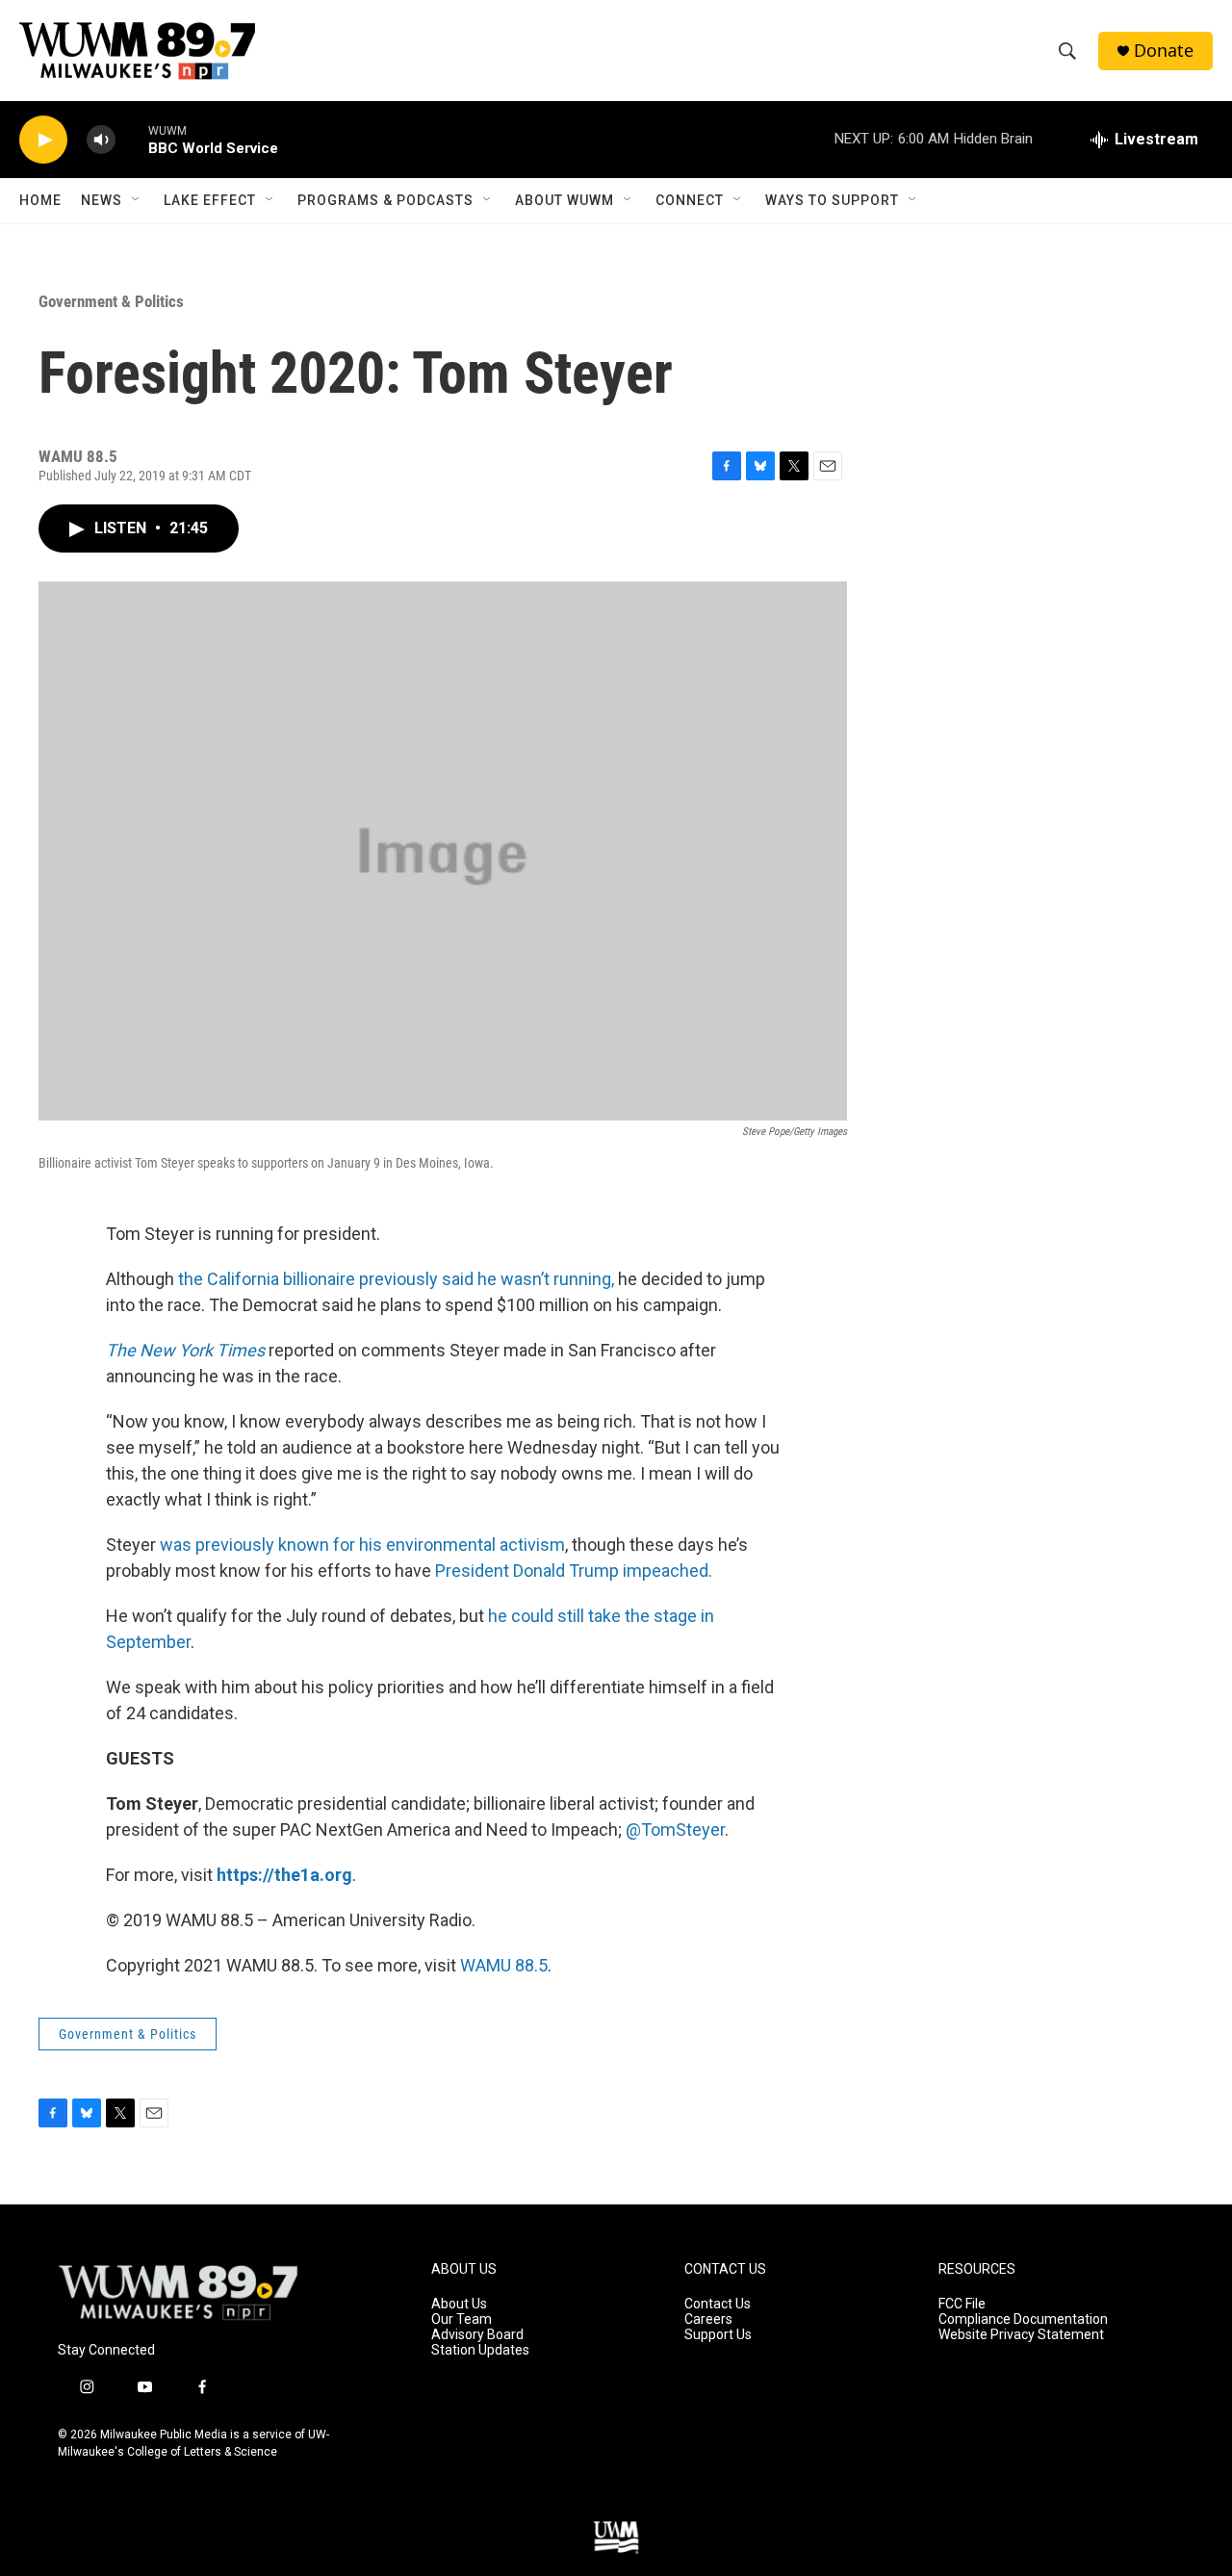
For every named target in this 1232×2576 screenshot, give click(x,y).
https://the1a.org (284, 1875)
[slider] (132, 139)
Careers (708, 2319)
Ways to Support (832, 200)
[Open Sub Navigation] (137, 200)
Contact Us (718, 2304)
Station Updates (480, 2350)
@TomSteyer (675, 1829)
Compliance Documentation (1023, 2319)
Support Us (718, 2335)
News (102, 200)
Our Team (462, 2319)
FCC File (962, 2304)
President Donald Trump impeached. (574, 1571)
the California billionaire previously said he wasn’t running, (396, 1279)
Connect (690, 200)
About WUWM (565, 200)
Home (40, 200)
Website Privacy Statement (1021, 2335)
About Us (459, 2304)
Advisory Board (477, 2335)
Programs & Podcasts (385, 200)
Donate (1164, 51)
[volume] (101, 140)
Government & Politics (111, 301)
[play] (43, 140)
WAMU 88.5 (504, 1965)
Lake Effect (210, 200)
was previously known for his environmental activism (362, 1545)
